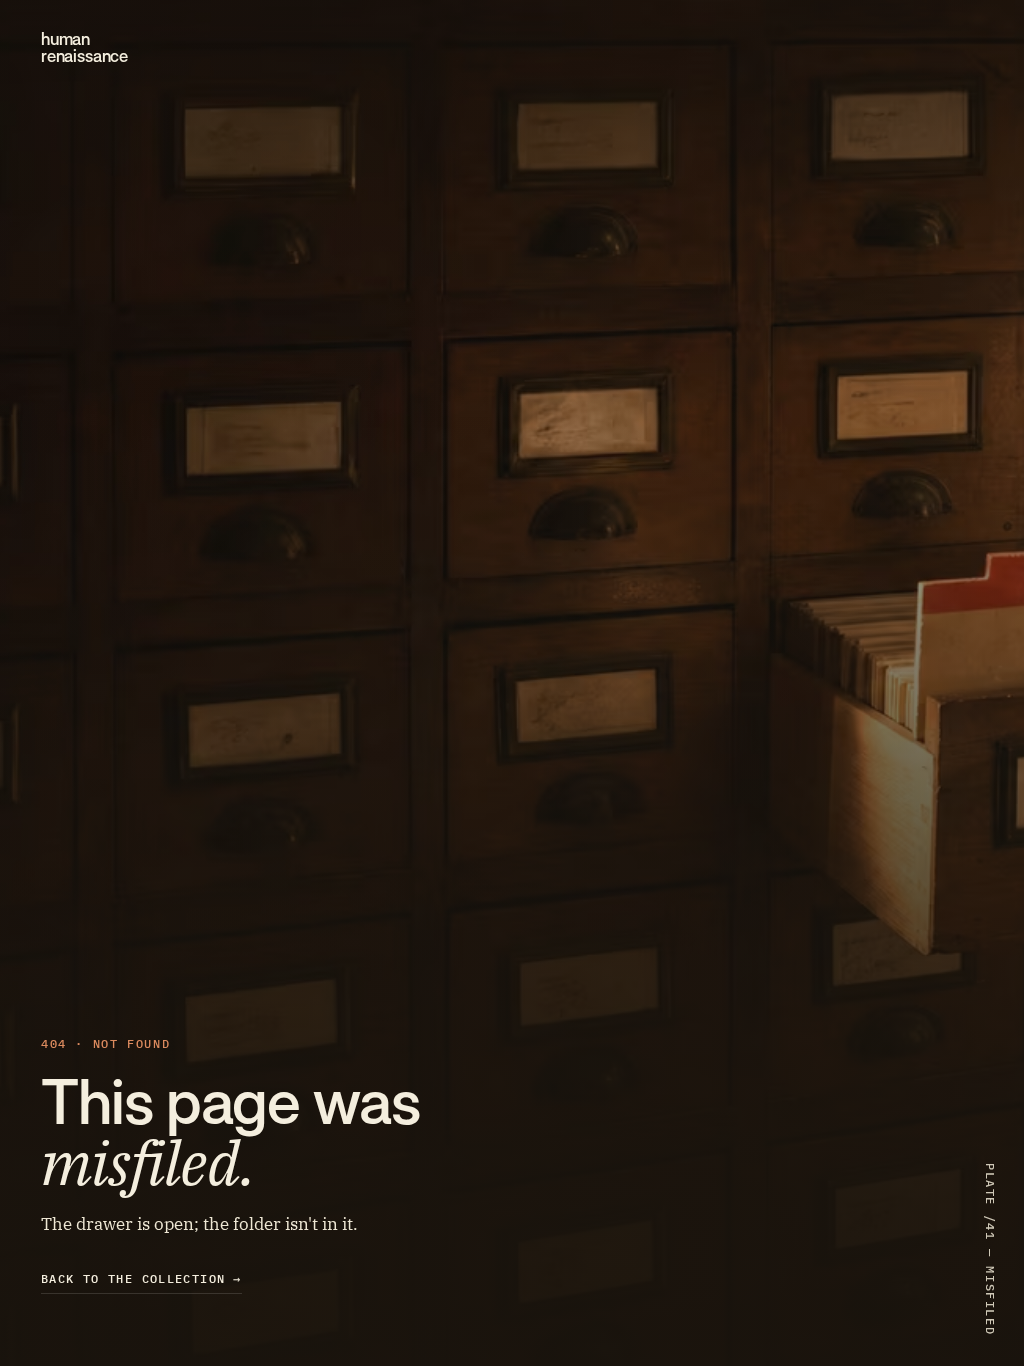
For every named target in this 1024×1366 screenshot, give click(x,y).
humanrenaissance (84, 48)
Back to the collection (141, 1278)
